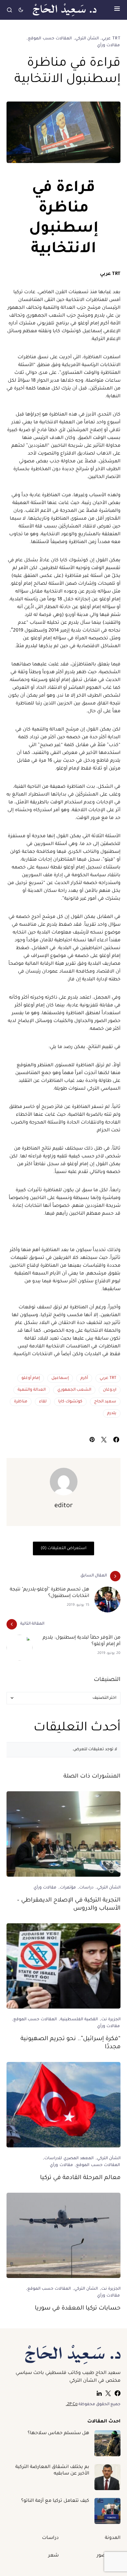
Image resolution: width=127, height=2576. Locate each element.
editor (64, 1506)
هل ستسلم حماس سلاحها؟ (58, 2433)
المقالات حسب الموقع (50, 39)
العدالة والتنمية (32, 1390)
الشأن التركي (87, 39)
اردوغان (110, 1390)
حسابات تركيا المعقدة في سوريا (78, 2309)
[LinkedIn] (99, 2393)
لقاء (43, 1402)
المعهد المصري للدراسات (69, 2159)
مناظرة (21, 1402)
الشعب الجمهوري (74, 1390)
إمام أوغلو (31, 1378)
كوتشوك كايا (70, 1402)
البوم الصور (109, 2556)
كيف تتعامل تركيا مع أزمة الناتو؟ (55, 2501)
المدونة (113, 2538)
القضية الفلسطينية (79, 2020)
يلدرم (112, 1413)
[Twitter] (108, 2393)
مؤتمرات (68, 1888)
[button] (117, 10)
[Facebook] (118, 2393)
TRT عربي (111, 39)
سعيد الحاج (105, 1402)
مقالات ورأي (108, 46)
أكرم (84, 1378)
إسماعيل (60, 1378)
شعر (53, 2556)
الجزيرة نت (111, 2020)
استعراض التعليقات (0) (63, 1548)
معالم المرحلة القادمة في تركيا (80, 2178)
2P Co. (72, 2405)
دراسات (86, 1888)
